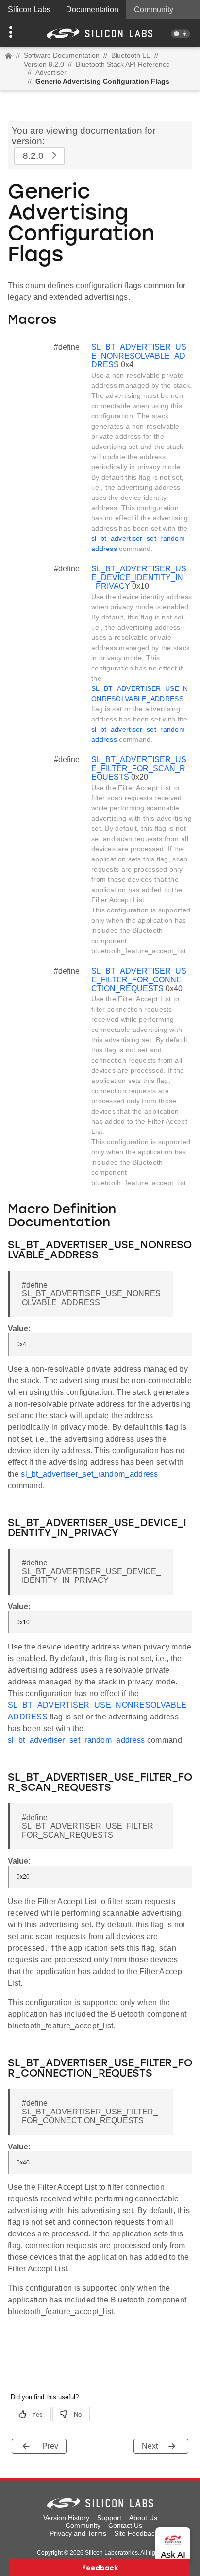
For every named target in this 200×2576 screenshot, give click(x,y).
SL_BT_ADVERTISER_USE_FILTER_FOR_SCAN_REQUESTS (139, 768)
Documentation (92, 9)
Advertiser (51, 72)
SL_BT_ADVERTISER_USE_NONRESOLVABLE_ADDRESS (139, 356)
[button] (15, 33)
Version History (66, 2518)
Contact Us (125, 2525)
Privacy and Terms (78, 2533)
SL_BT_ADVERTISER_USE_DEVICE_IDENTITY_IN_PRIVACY (139, 577)
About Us (143, 2518)
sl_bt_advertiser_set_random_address (90, 1474)
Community (154, 9)
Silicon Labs (29, 9)
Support (109, 2518)
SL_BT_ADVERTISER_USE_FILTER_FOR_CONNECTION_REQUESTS (139, 980)
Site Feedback (136, 2533)
